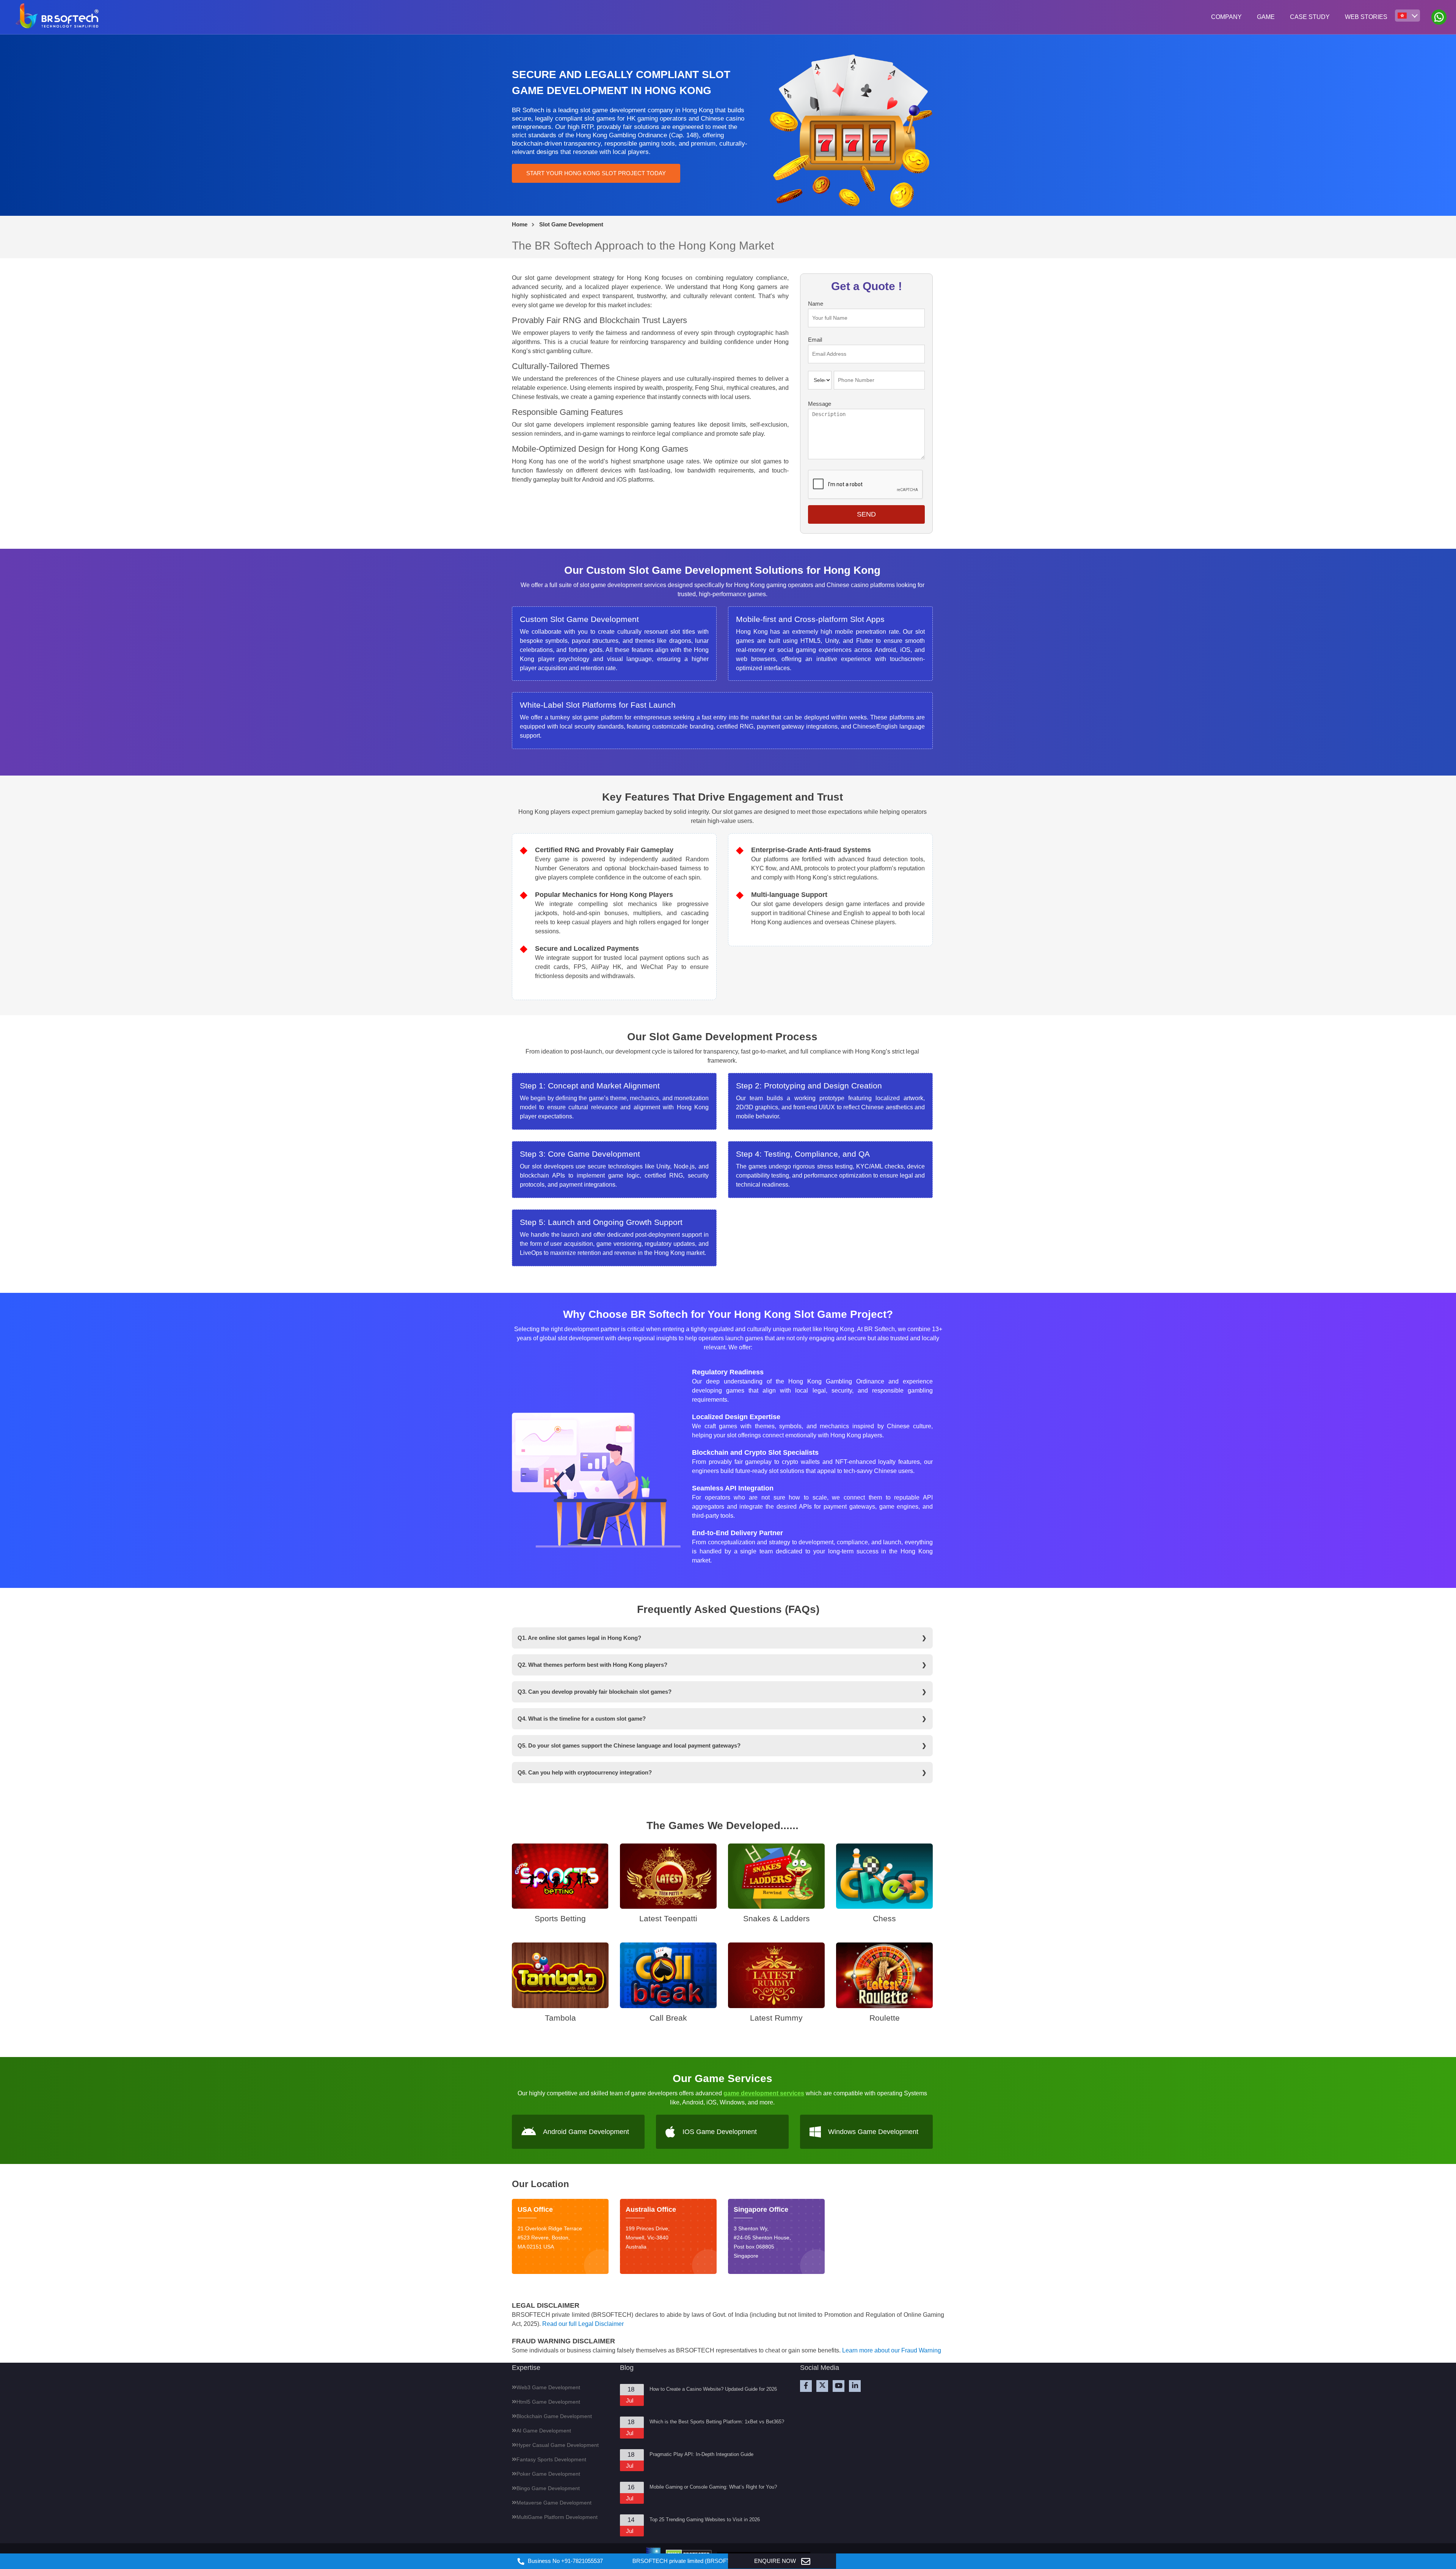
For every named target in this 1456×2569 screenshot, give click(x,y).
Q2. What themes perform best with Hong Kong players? (592, 1665)
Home (520, 224)
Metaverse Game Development (554, 2503)
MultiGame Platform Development (557, 2517)
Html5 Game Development (548, 2402)
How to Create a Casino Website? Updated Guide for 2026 (713, 2389)
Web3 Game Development (548, 2387)
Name (816, 304)
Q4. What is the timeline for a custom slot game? (582, 1719)
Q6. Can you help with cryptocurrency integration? (585, 1772)
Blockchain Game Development (554, 2416)
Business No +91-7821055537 (565, 2561)
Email (815, 340)
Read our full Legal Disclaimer (583, 2324)
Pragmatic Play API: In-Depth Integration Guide (701, 2454)
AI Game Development (544, 2431)
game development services (764, 2093)
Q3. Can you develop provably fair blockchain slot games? (595, 1692)
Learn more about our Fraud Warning (892, 2350)
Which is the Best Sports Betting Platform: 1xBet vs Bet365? (717, 2422)
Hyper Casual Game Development (558, 2445)
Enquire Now (776, 2561)
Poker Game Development (548, 2474)
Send (866, 514)
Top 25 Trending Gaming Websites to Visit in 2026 (705, 2520)
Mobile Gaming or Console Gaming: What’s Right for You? (713, 2487)
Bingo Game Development (548, 2488)
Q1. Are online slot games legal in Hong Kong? (579, 1638)
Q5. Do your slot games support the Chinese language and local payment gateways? (629, 1745)
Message (820, 404)
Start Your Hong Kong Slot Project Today (596, 173)
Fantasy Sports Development (551, 2459)
